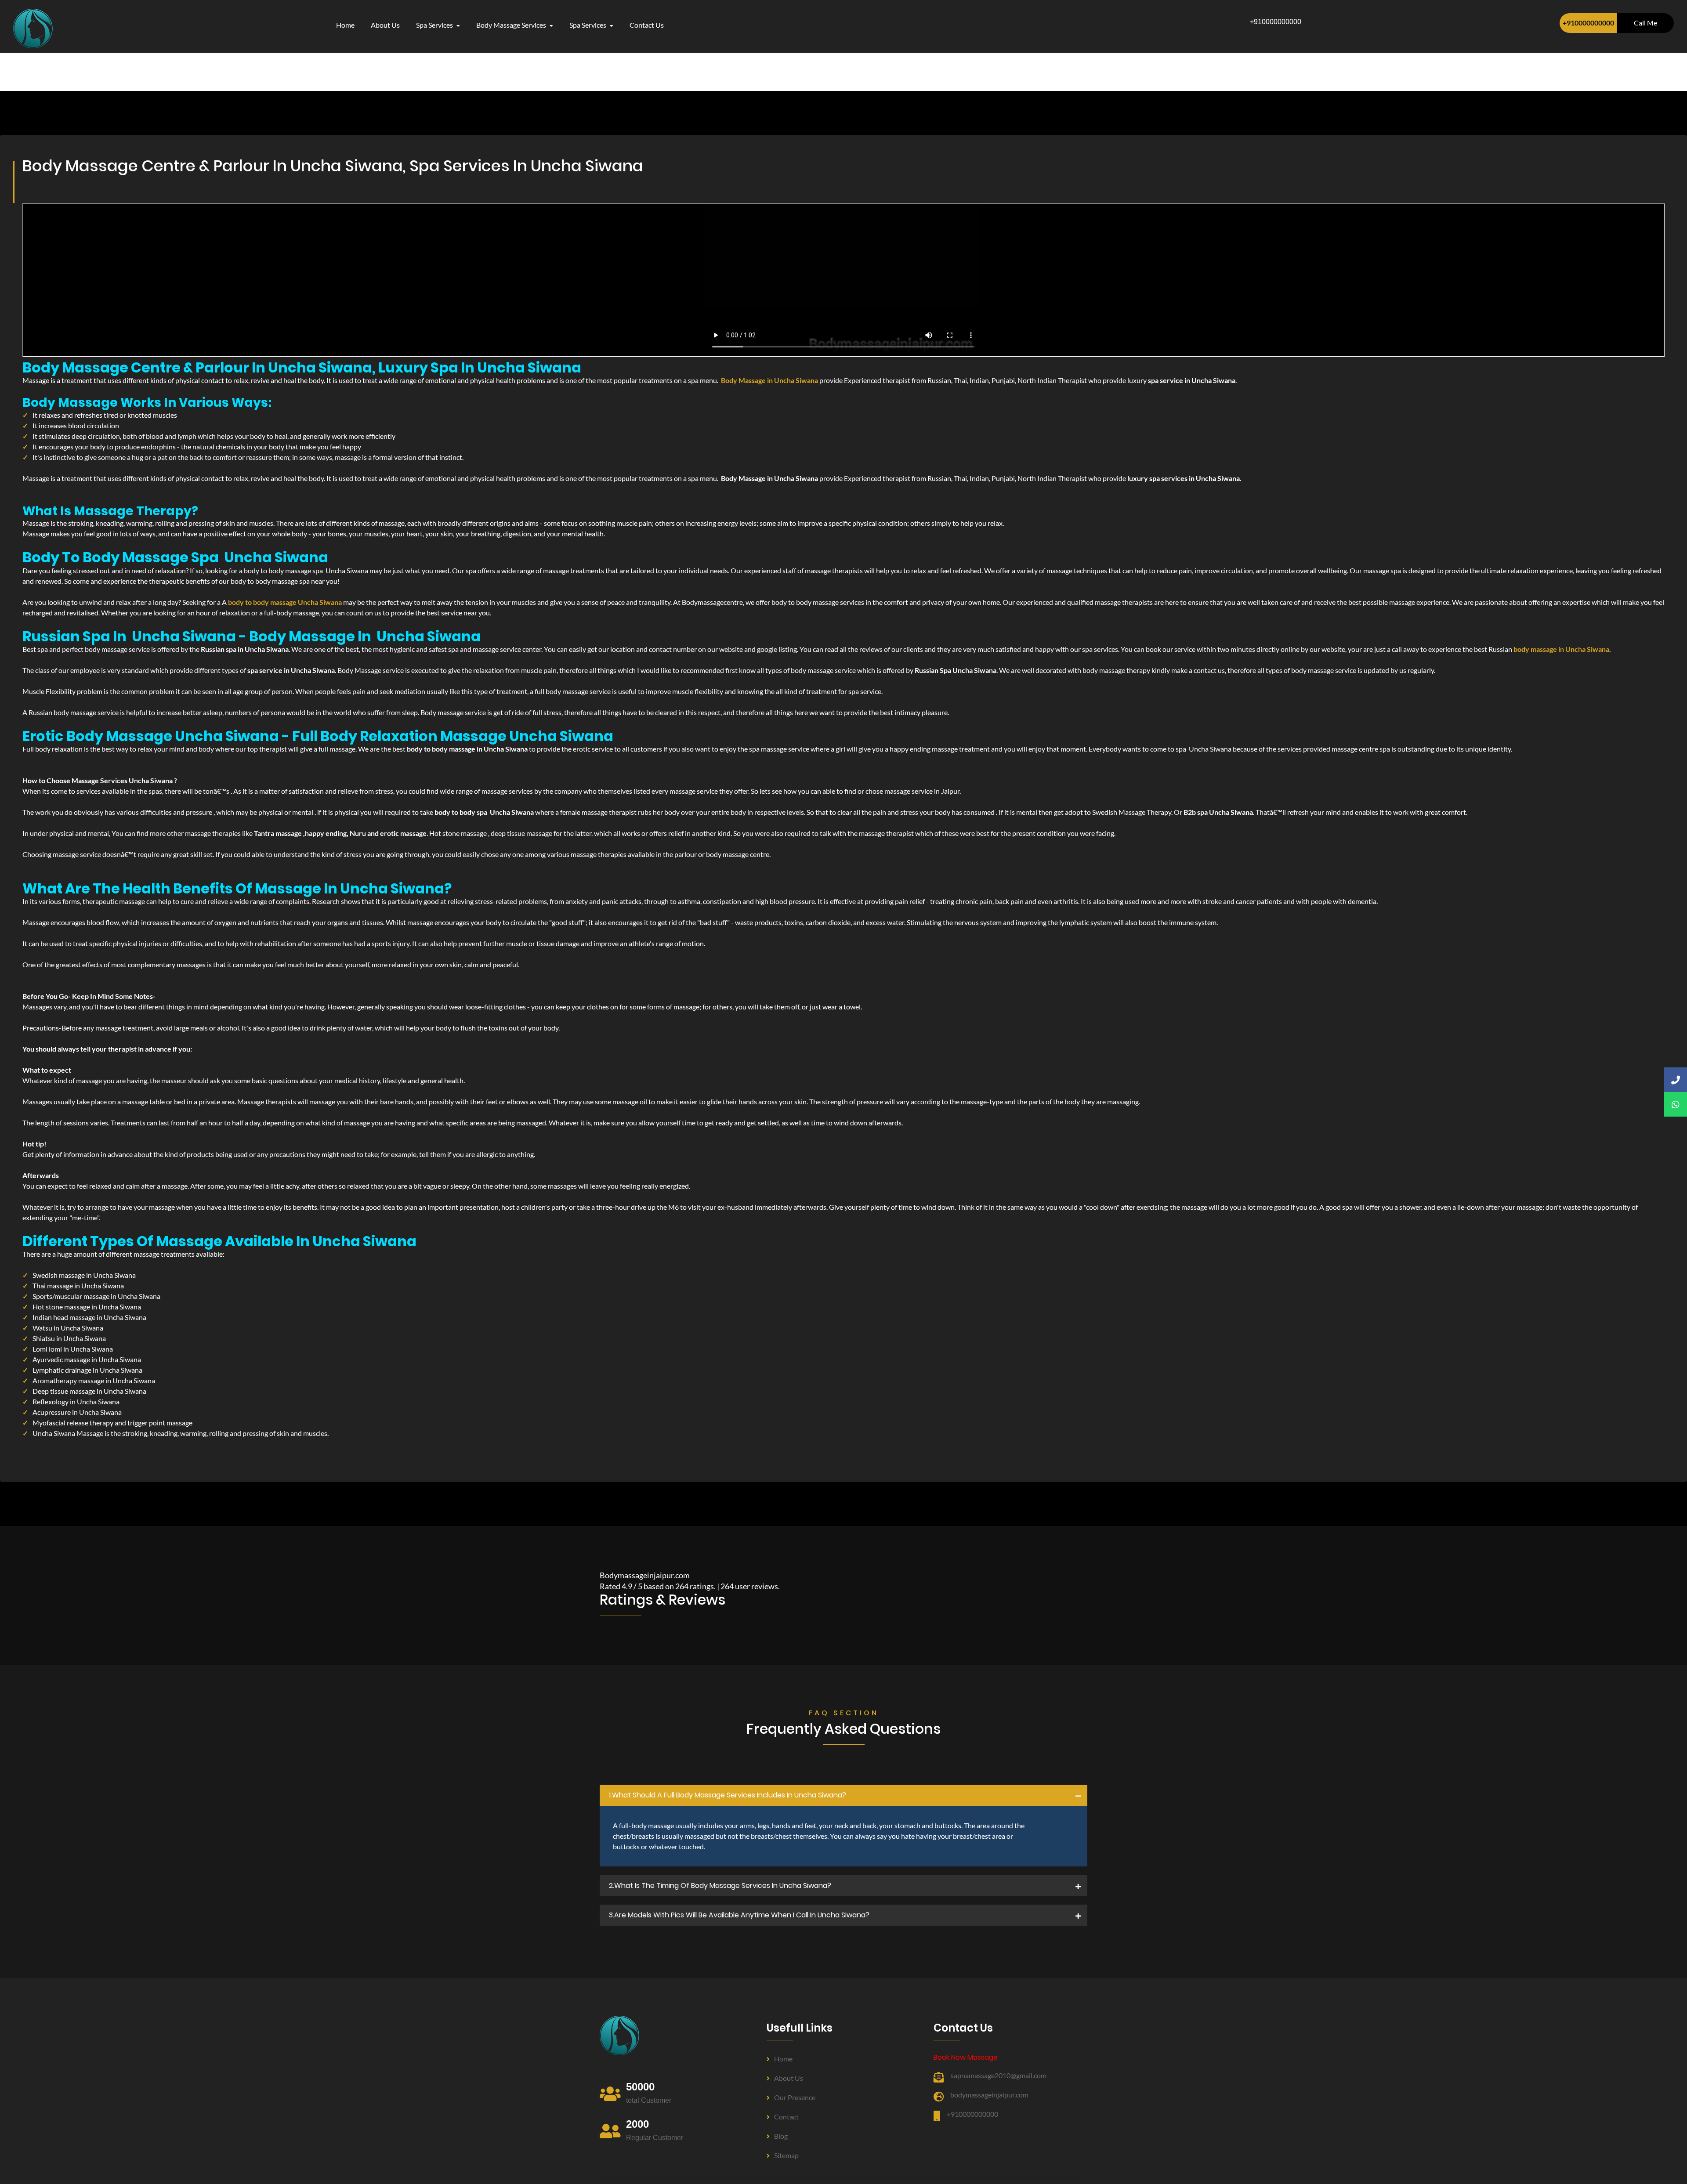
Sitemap (786, 2155)
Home (345, 25)
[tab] (843, 1795)
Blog (781, 2136)
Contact (786, 2117)
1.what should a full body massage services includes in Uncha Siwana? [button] (728, 1795)
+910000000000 (1588, 23)
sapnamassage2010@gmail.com (999, 2075)
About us (789, 2078)
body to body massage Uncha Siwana (285, 602)
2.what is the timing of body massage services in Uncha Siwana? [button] (720, 1886)
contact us (647, 25)
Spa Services (435, 25)
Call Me (1645, 23)
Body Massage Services (512, 25)
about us (385, 25)
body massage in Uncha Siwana (1561, 649)
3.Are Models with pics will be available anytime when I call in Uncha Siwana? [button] (739, 1915)
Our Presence (795, 2097)
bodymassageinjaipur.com (989, 2095)
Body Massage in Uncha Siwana (769, 380)
